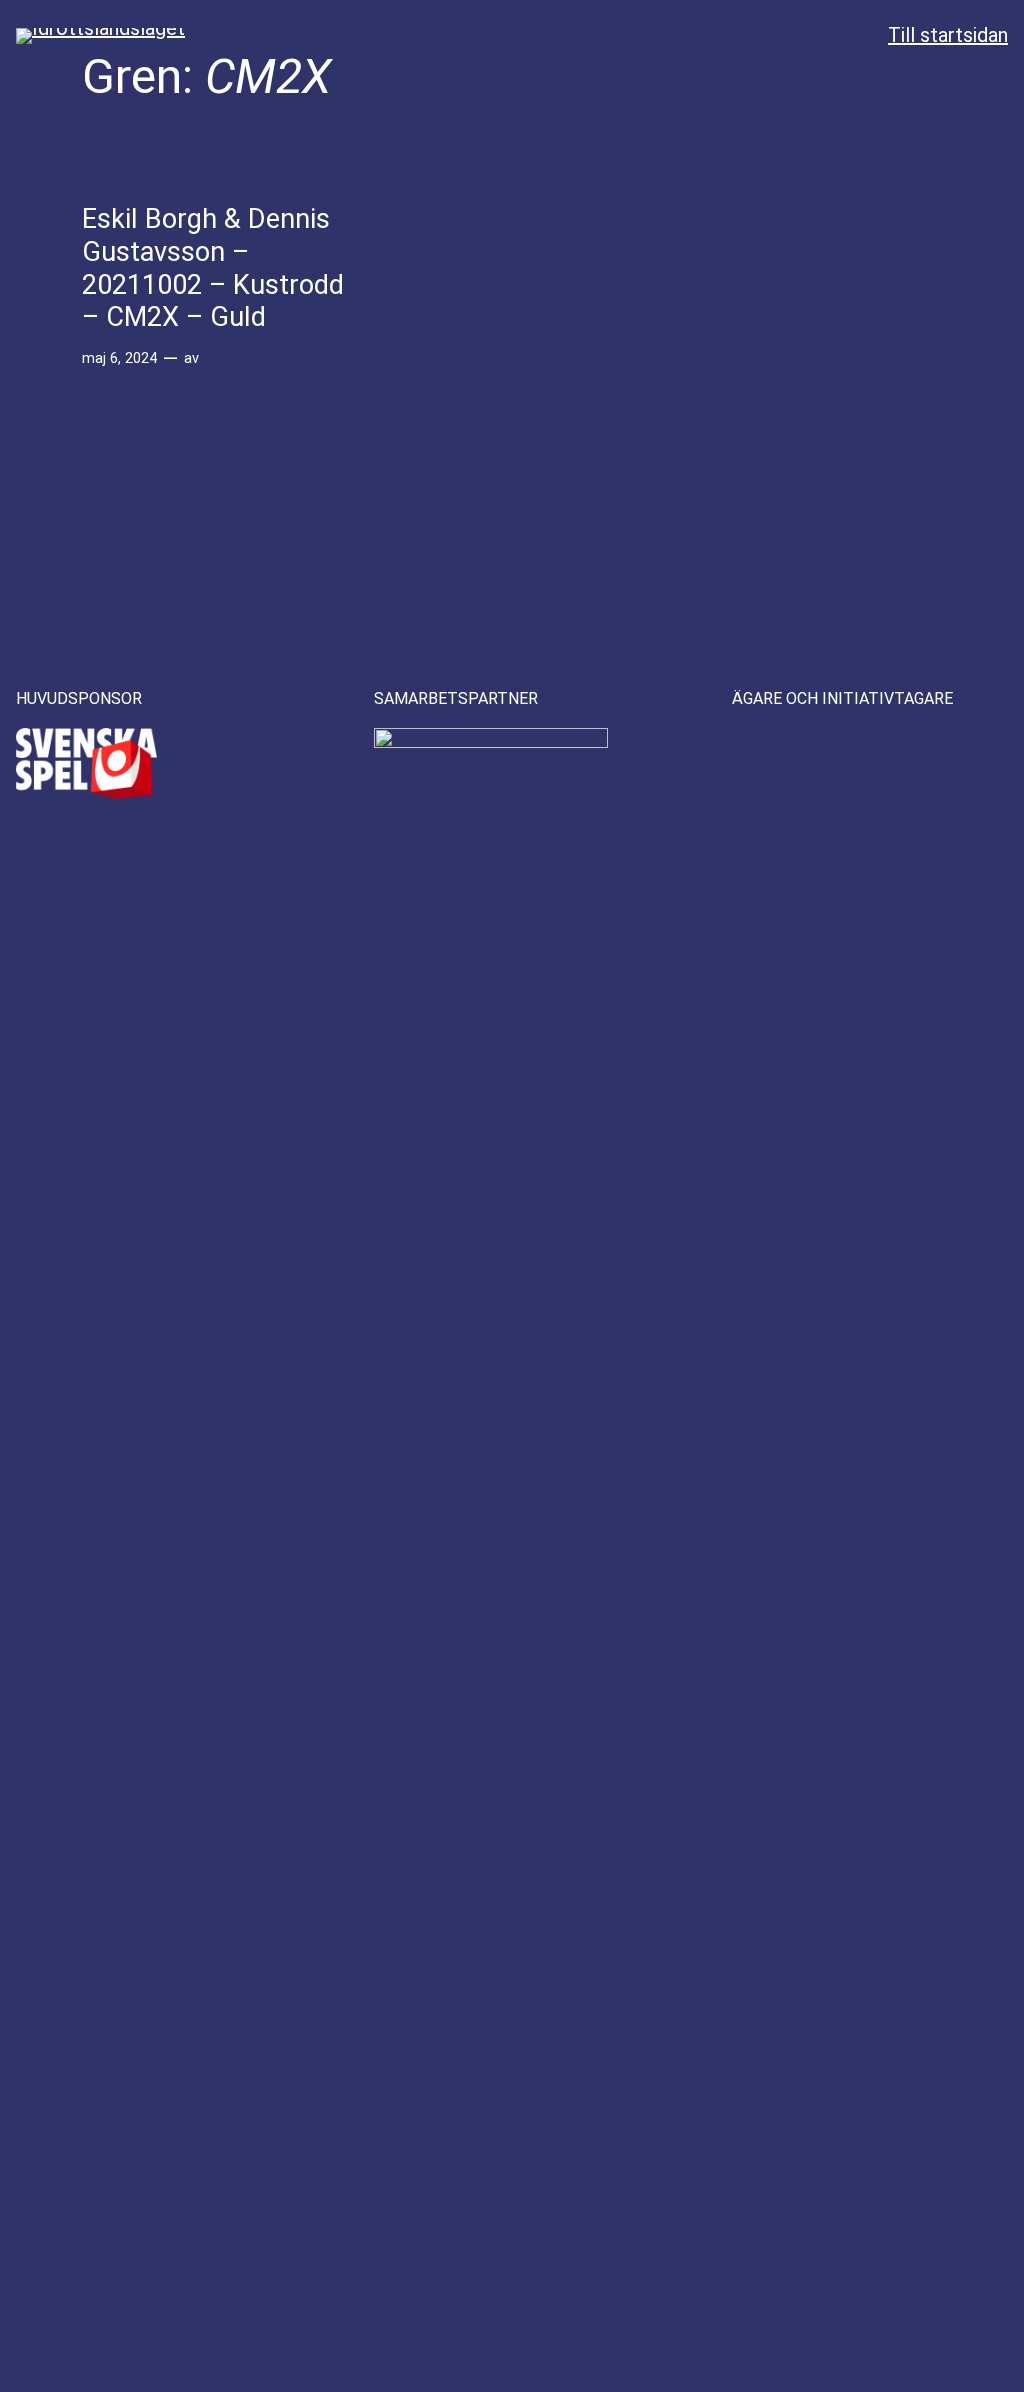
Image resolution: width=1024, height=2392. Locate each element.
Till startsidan (948, 35)
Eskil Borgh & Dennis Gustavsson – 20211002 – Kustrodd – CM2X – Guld (213, 268)
